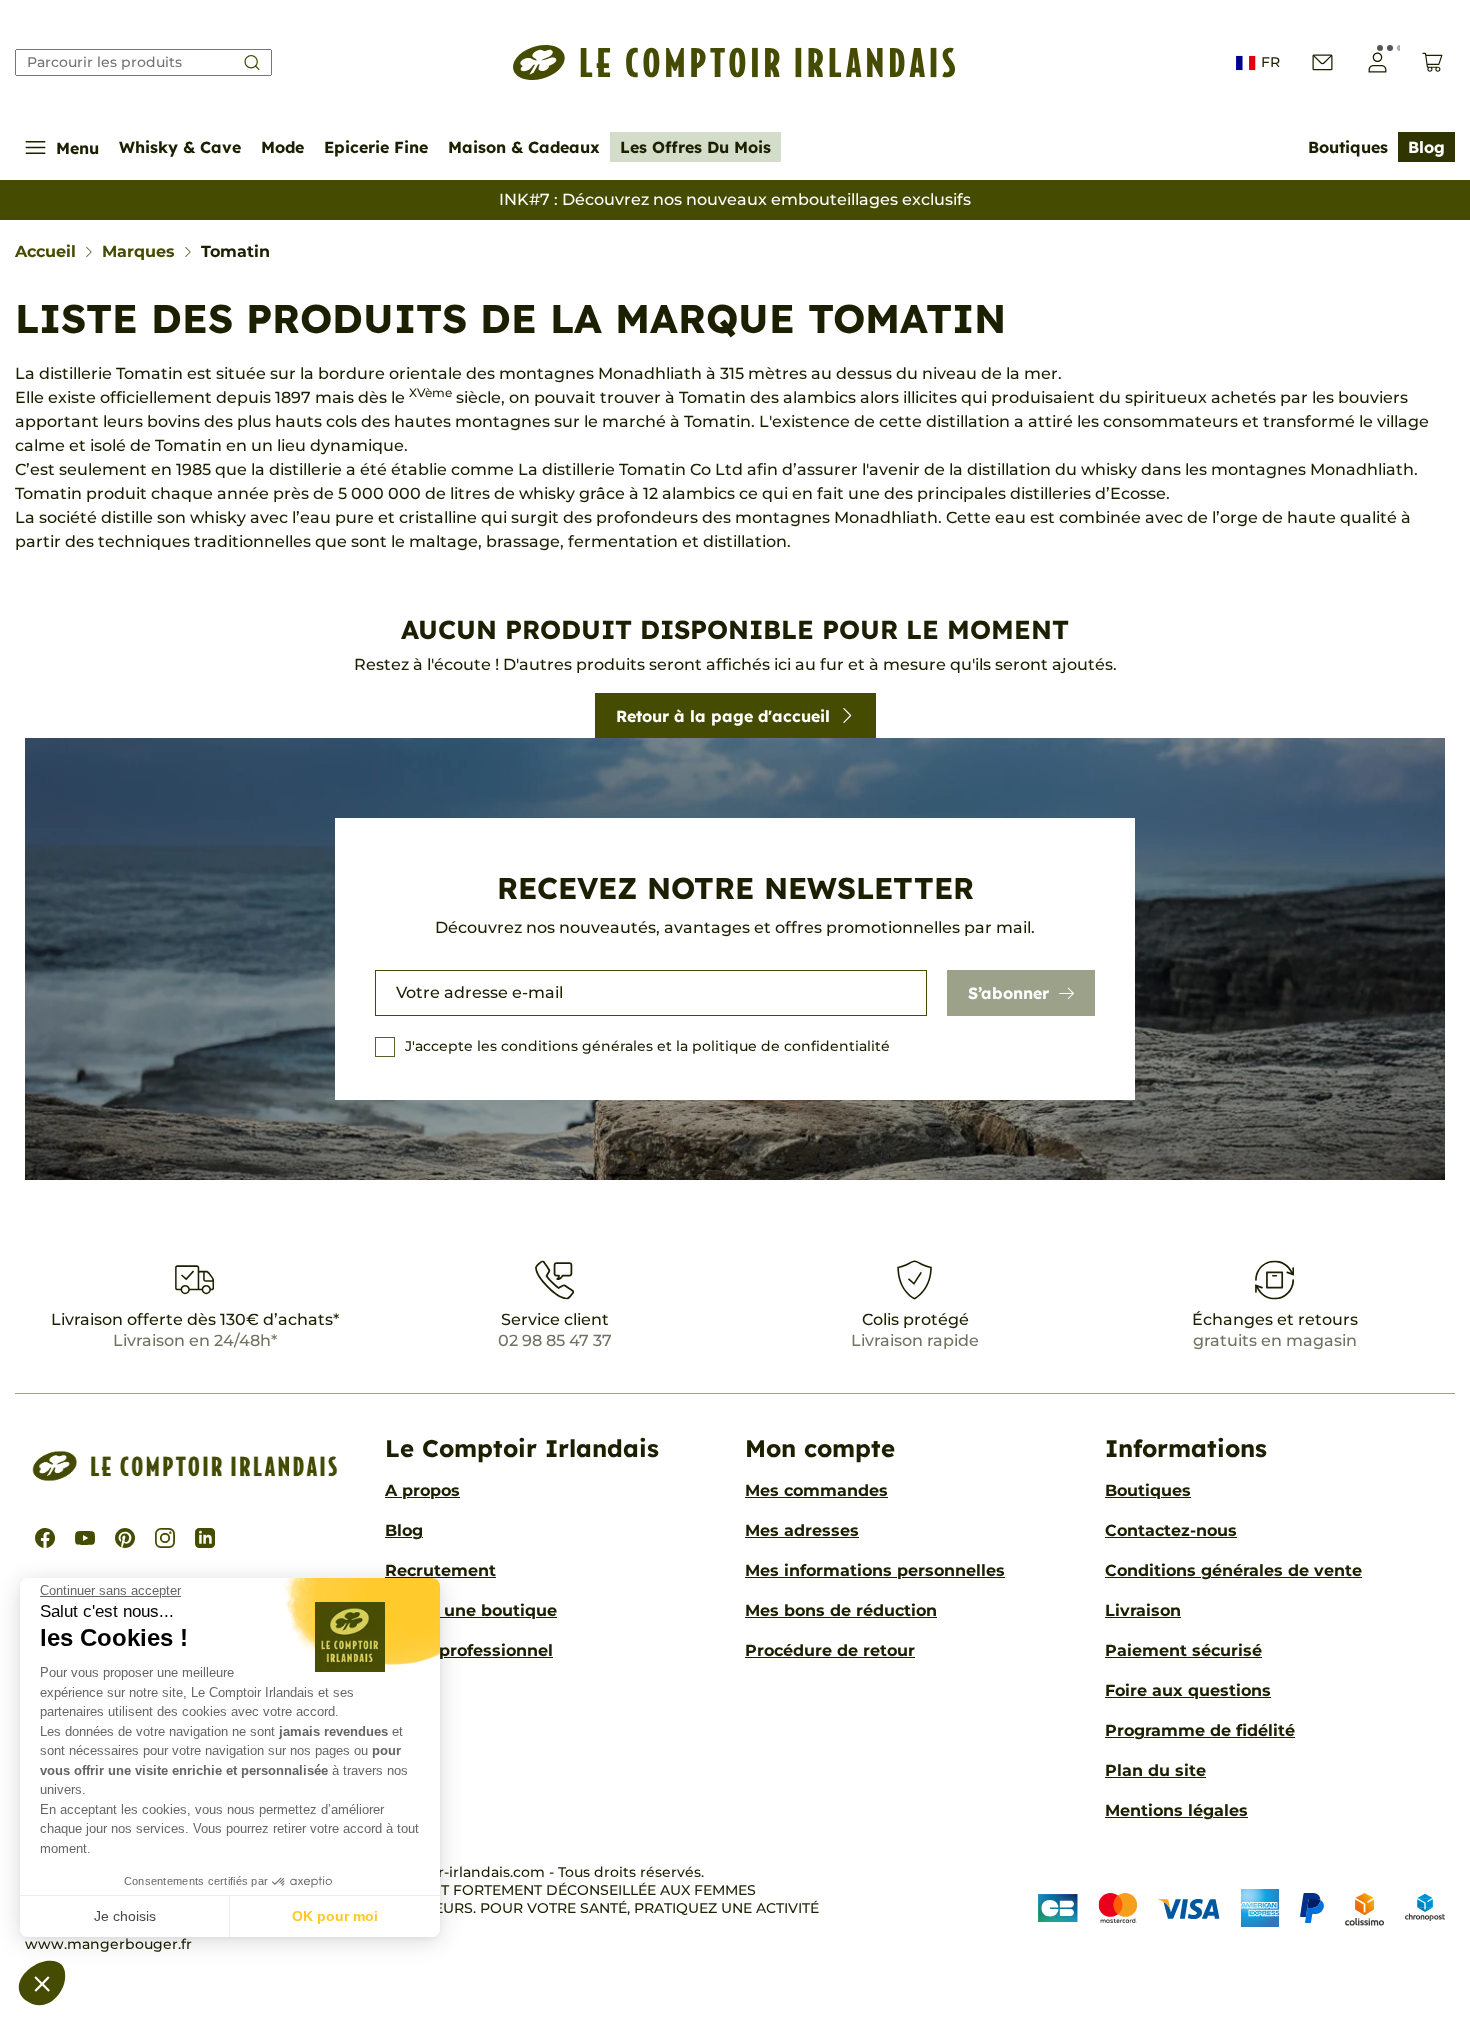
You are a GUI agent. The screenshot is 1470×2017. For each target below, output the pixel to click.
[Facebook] (45, 1538)
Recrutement (440, 1570)
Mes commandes (816, 1490)
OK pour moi (335, 1916)
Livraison (1143, 1610)
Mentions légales (1176, 1810)
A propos (422, 1490)
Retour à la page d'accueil (723, 716)
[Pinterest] (125, 1538)
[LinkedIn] (205, 1538)
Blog (1426, 147)
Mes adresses (802, 1530)
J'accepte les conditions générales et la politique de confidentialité (647, 1046)
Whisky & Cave (180, 147)
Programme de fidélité (1200, 1730)
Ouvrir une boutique (471, 1610)
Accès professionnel (469, 1650)
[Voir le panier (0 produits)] (1432, 62)
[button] (42, 1983)
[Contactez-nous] (1322, 62)
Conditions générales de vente (1233, 1570)
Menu (77, 148)
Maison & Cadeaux (524, 147)
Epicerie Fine (376, 147)
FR (1270, 62)
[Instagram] (165, 1538)
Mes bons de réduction (841, 1610)
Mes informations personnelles (875, 1570)
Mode (282, 147)
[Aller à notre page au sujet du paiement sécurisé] (1241, 1908)
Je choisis (125, 1916)
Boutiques (1348, 147)
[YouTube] (85, 1538)
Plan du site (1155, 1770)
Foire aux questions (1188, 1690)
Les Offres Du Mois (695, 147)
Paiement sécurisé (1183, 1650)
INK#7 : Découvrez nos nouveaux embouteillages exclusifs (735, 199)
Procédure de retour (830, 1650)
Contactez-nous (1171, 1530)
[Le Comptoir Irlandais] (734, 62)
